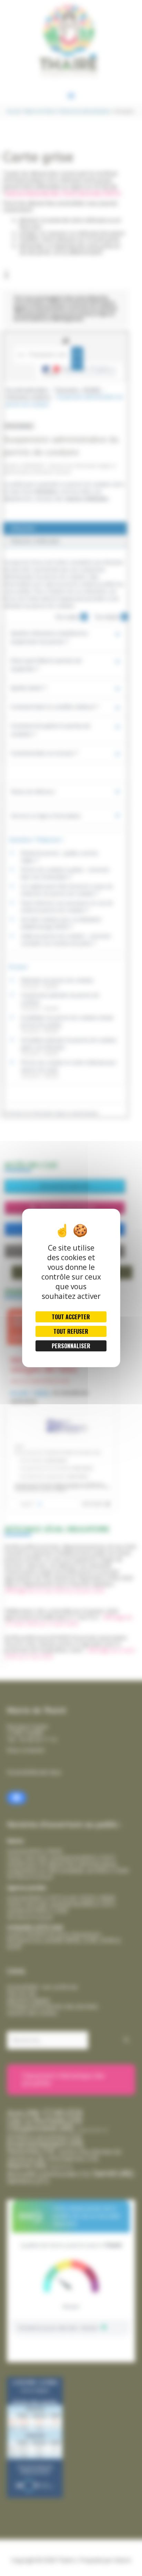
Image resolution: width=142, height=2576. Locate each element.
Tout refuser (71, 1331)
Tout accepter (71, 1317)
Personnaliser (71, 1346)
